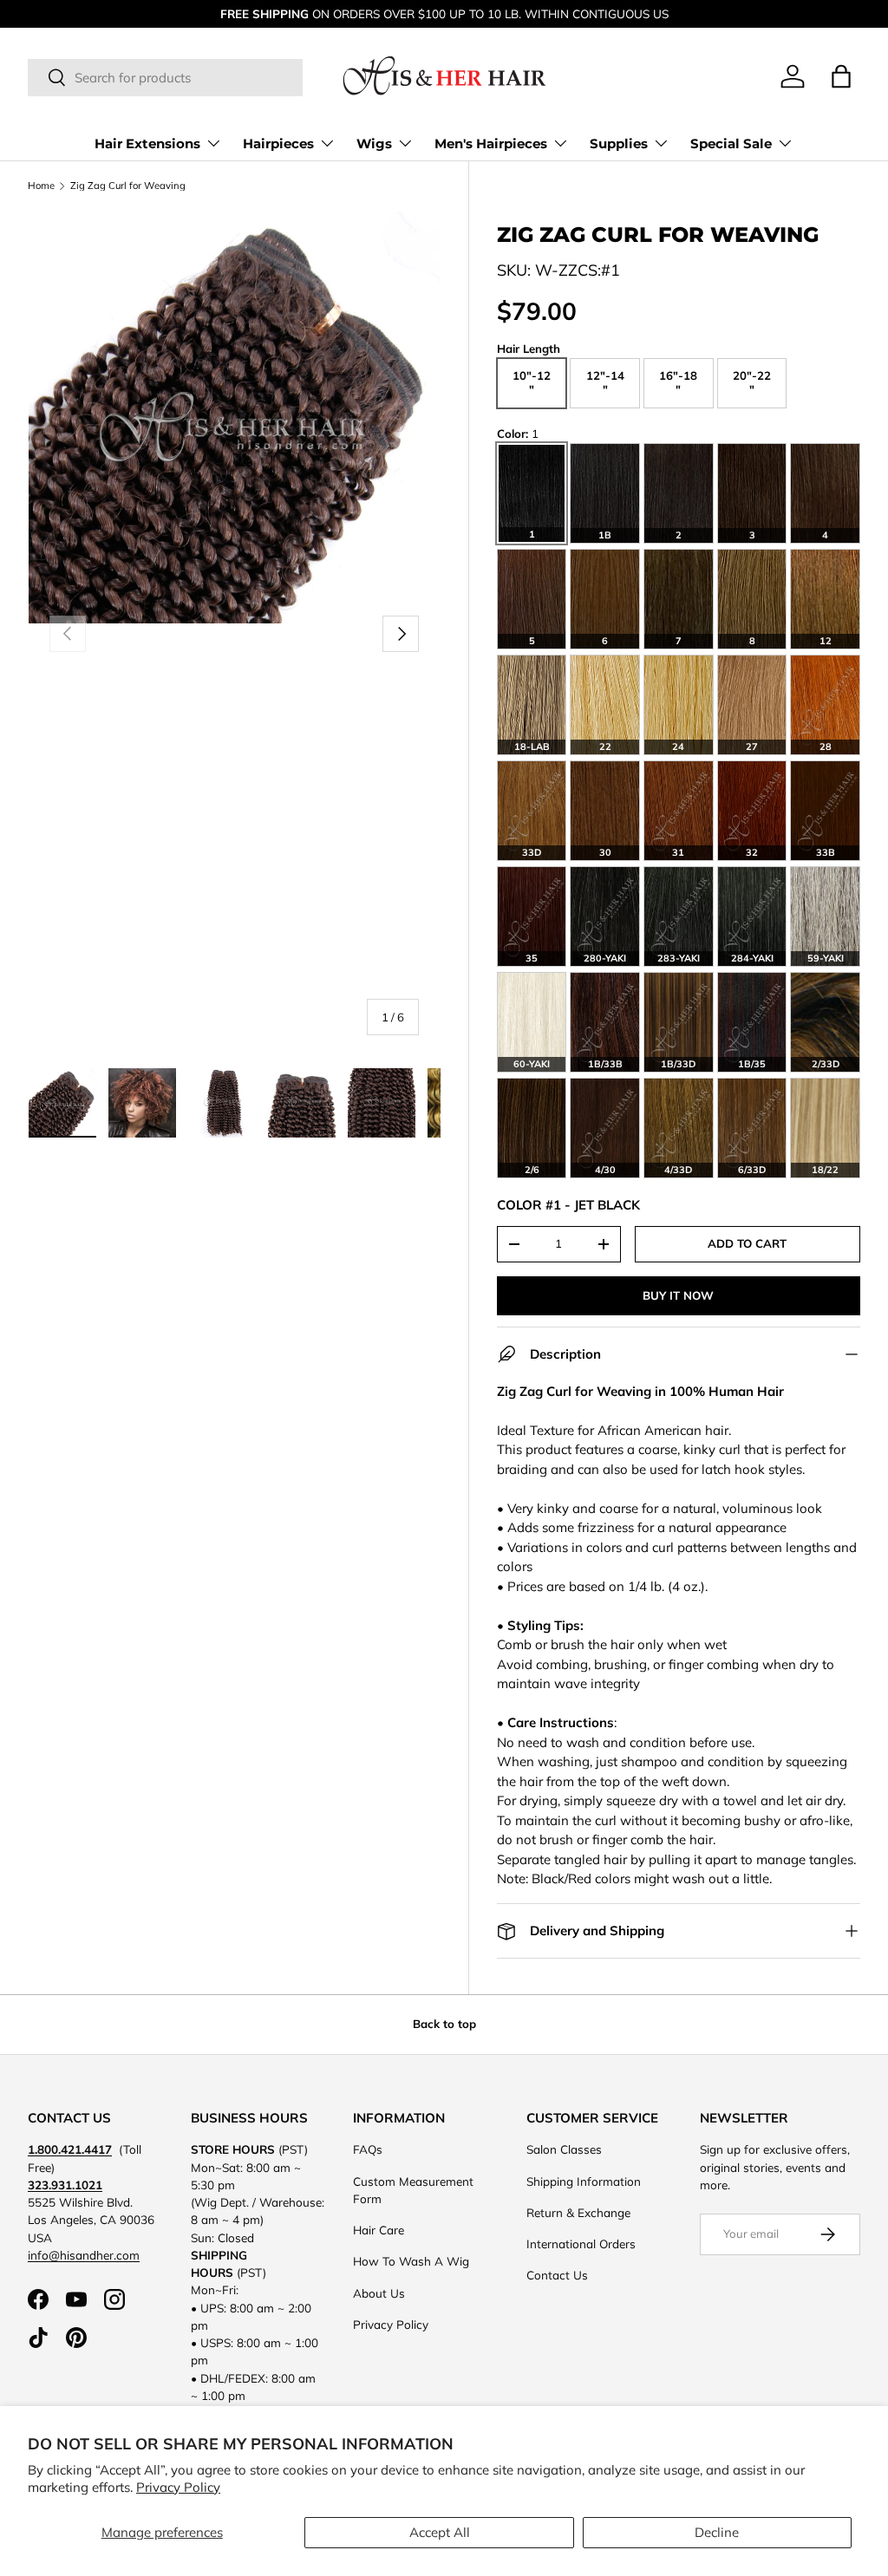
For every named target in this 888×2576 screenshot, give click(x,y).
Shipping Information (584, 2181)
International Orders (581, 2243)
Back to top (444, 2024)
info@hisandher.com (84, 2255)
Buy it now (678, 1295)
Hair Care (379, 2230)
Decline (717, 2532)
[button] (841, 76)
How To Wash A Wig (411, 2261)
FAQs (368, 2149)
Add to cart (747, 1243)
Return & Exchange (578, 2212)
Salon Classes (564, 2149)
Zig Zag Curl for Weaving (128, 186)
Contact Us (557, 2275)
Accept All (440, 2532)
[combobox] (165, 78)
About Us (379, 2293)
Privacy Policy (178, 2487)
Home (41, 186)
